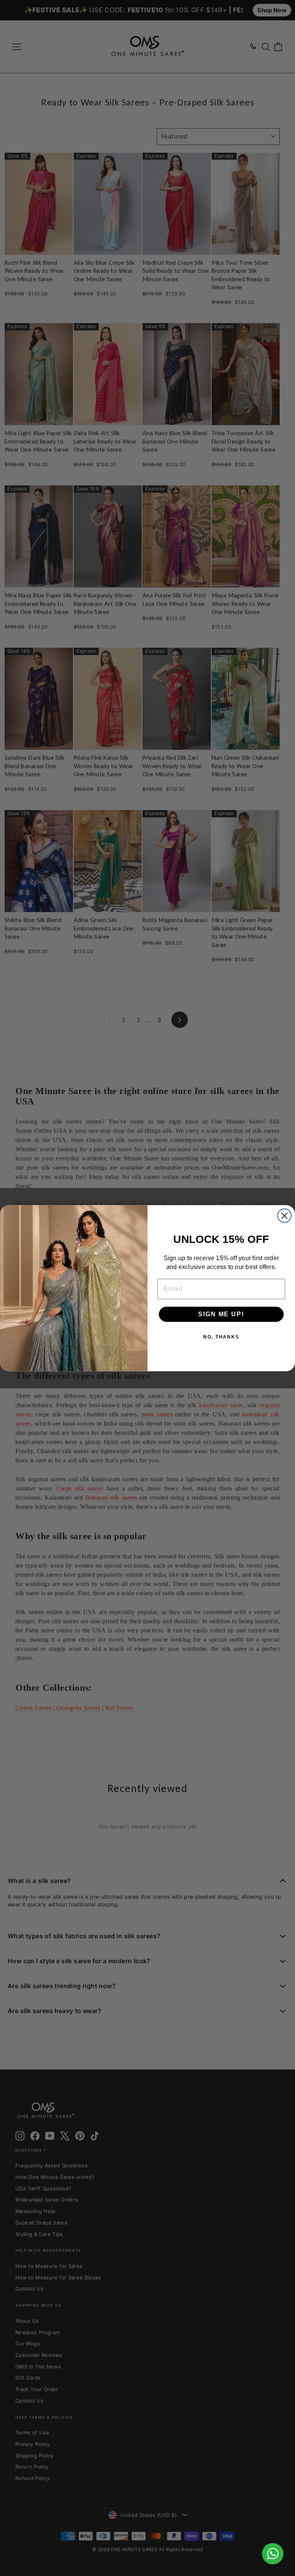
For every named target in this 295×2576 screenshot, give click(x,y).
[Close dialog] (284, 1215)
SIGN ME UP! (221, 1314)
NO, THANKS (221, 1337)
